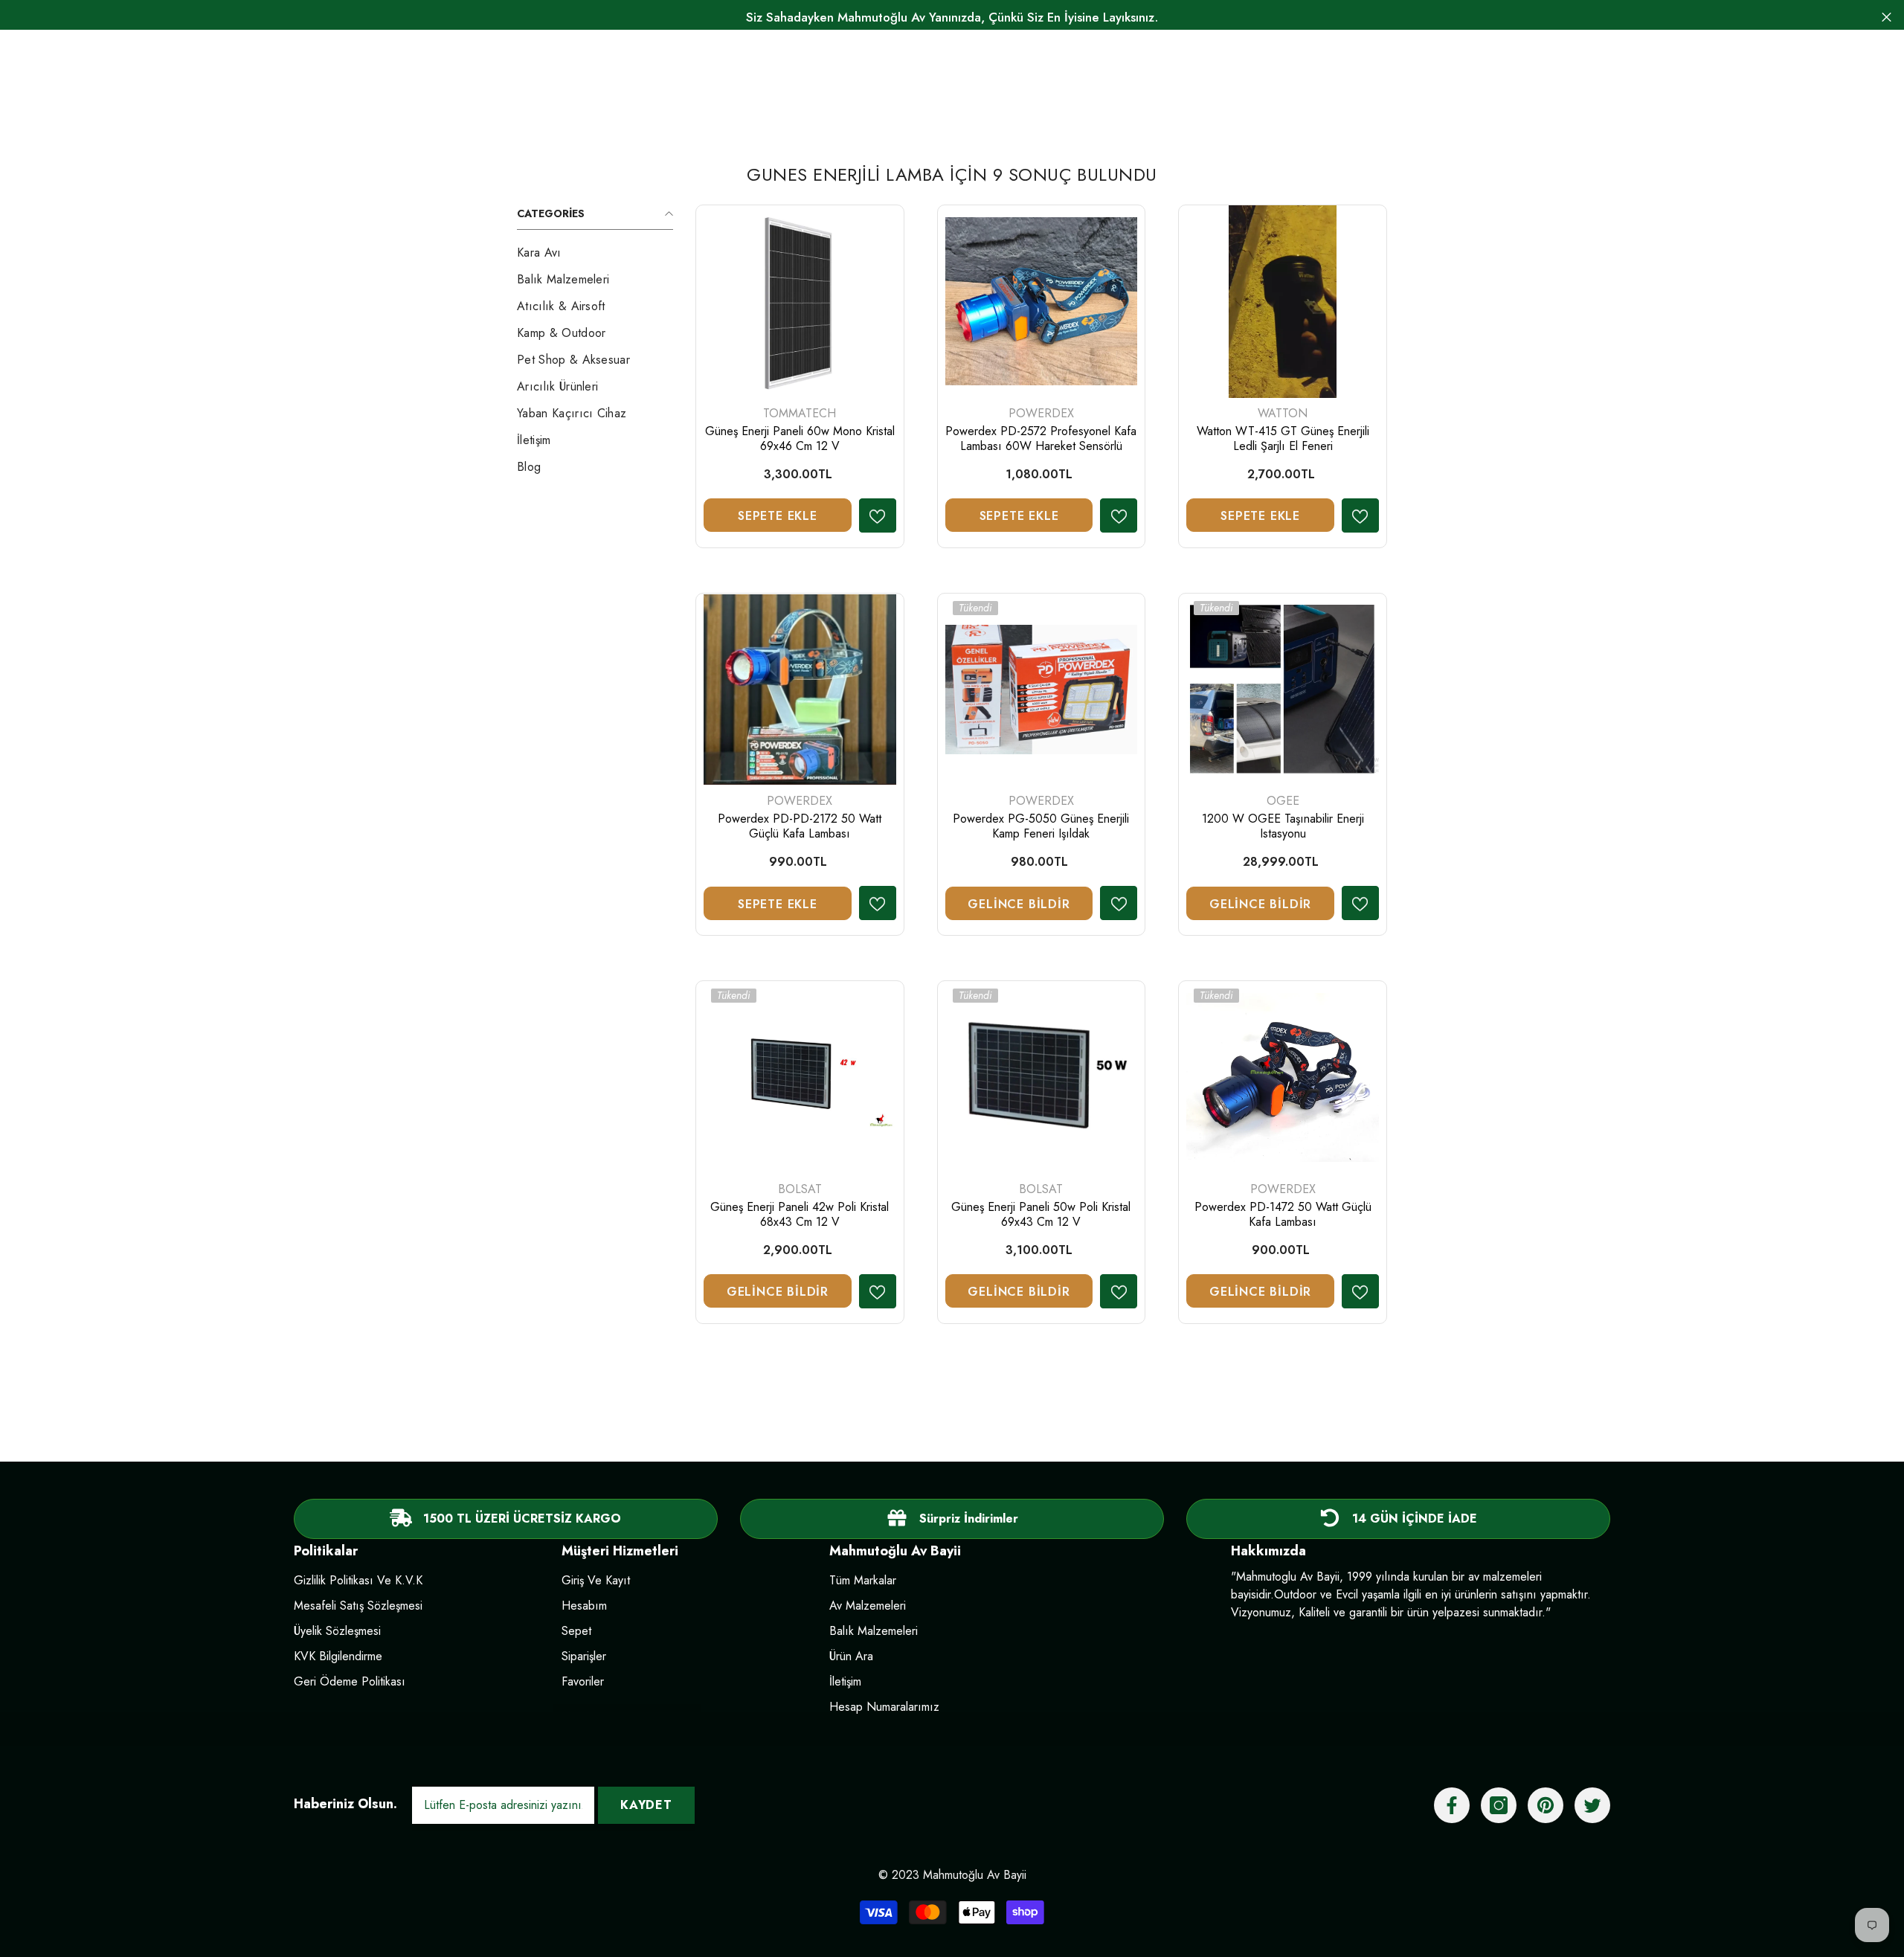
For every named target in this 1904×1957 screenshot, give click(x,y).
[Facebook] (1452, 1805)
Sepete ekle (778, 516)
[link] (952, 1519)
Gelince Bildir (1019, 904)
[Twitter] (1592, 1805)
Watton (1283, 413)
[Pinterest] (1546, 1805)
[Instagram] (1499, 1805)
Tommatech (800, 413)
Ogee (1283, 801)
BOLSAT (800, 1189)
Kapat (1887, 17)
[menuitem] (595, 253)
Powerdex (1041, 413)
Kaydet (646, 1805)
